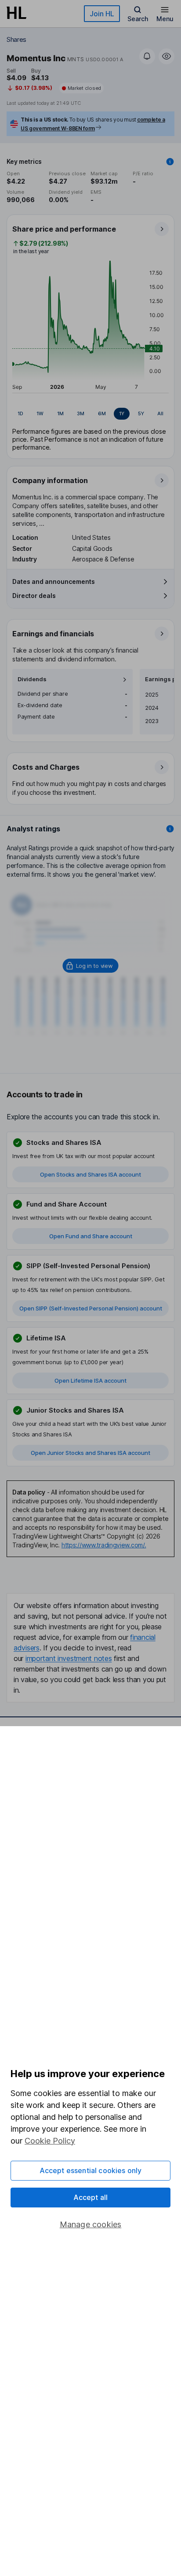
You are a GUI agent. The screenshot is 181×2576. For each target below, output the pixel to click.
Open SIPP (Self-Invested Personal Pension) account (91, 1308)
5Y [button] (141, 413)
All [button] (160, 413)
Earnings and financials (53, 634)
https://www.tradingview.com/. (104, 1545)
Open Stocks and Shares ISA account (90, 1174)
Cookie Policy (50, 2141)
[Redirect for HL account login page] (91, 966)
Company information (50, 480)
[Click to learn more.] (170, 162)
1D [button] (20, 413)
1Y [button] (122, 413)
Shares (16, 39)
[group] (90, 414)
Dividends (32, 679)
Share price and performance (64, 229)
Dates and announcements (54, 581)
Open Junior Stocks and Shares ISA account (90, 1453)
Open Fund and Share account (91, 1236)
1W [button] (40, 413)
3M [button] (81, 413)
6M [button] (102, 413)
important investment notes (69, 1658)
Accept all (91, 2197)
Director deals (34, 596)
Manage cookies (91, 2224)
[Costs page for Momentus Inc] (91, 779)
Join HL (102, 14)
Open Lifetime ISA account (90, 1380)
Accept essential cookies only (91, 2170)
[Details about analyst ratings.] (170, 829)
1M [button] (60, 413)
